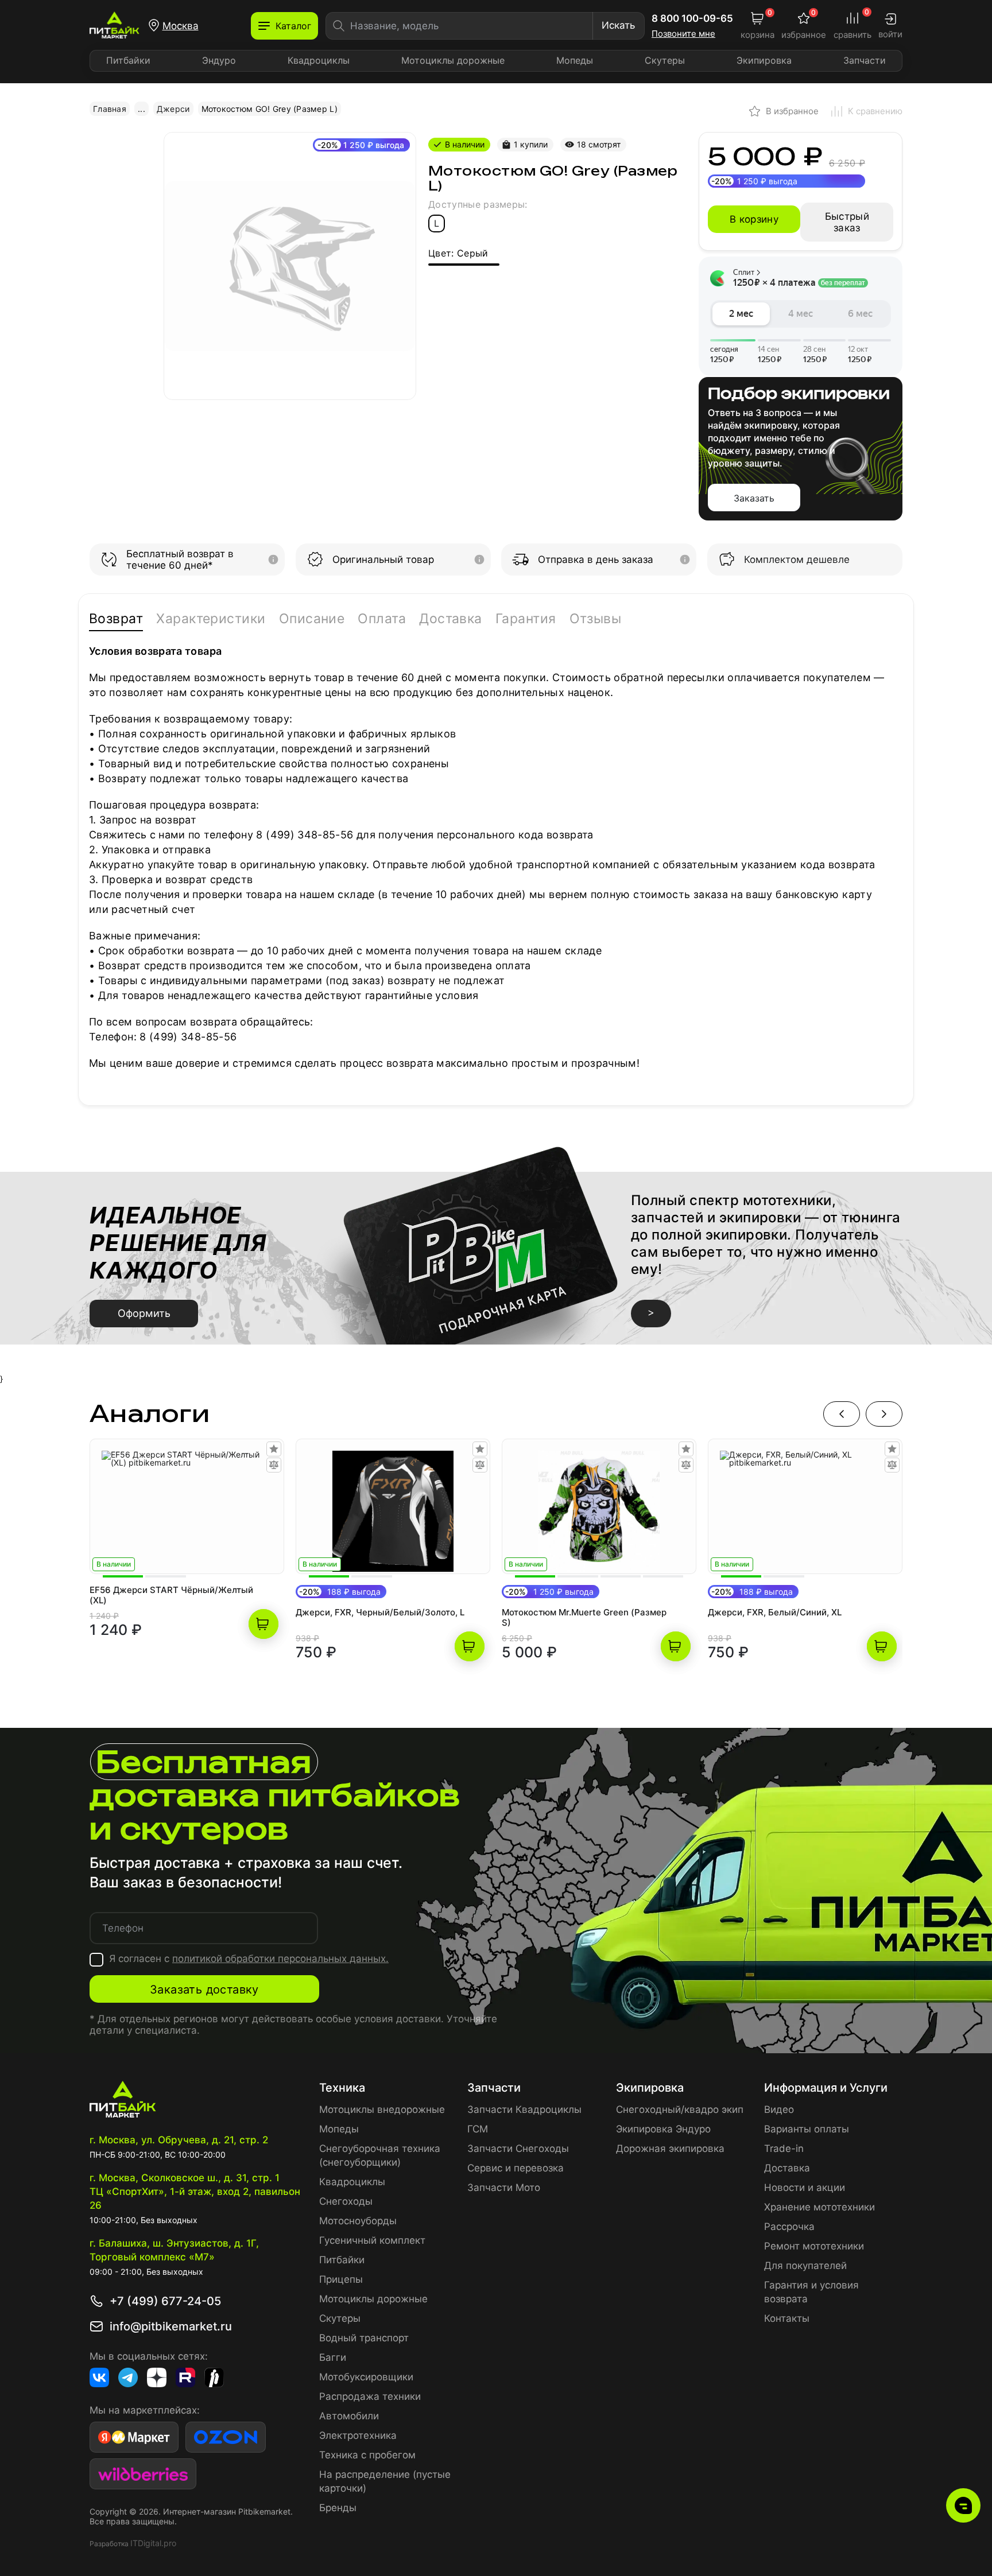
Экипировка (764, 60)
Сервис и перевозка (516, 2168)
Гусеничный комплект (372, 2240)
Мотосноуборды (358, 2221)
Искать (618, 25)
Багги (333, 2357)
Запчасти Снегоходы (518, 2148)
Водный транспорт (364, 2338)
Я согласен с (249, 1959)
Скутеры (665, 60)
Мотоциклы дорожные (453, 60)
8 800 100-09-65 (692, 18)
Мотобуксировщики (366, 2377)
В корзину (754, 219)
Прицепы (341, 2279)
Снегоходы (346, 2201)
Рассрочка (789, 2227)
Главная (110, 109)
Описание (312, 619)
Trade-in (784, 2148)
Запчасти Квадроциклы (524, 2109)
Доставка (451, 619)
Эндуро (219, 60)
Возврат (116, 619)
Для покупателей (805, 2266)
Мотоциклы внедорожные (382, 2109)
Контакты (787, 2318)
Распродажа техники (370, 2396)
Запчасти (865, 60)
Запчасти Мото (504, 2188)
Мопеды (575, 60)
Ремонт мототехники (814, 2246)
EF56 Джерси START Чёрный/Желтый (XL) (171, 1595)
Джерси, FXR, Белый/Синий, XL (775, 1613)
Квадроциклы (319, 60)
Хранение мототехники (819, 2207)
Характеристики (211, 619)
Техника (342, 2088)
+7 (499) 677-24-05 (165, 2301)
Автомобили (349, 2416)
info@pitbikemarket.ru (171, 2326)
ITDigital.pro (153, 2543)
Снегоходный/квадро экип (680, 2109)
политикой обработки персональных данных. (280, 1959)
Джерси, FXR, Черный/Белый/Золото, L (380, 1613)
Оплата (382, 619)
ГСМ (478, 2129)
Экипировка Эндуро (663, 2129)
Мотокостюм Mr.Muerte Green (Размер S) (584, 1618)
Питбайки (128, 60)
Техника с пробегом (367, 2455)
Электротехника (358, 2435)
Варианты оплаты (807, 2129)
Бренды (338, 2508)
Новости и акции (805, 2188)
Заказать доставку (204, 1990)
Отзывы (596, 619)
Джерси (173, 109)
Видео (779, 2109)
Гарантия (526, 619)
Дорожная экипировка (670, 2148)
